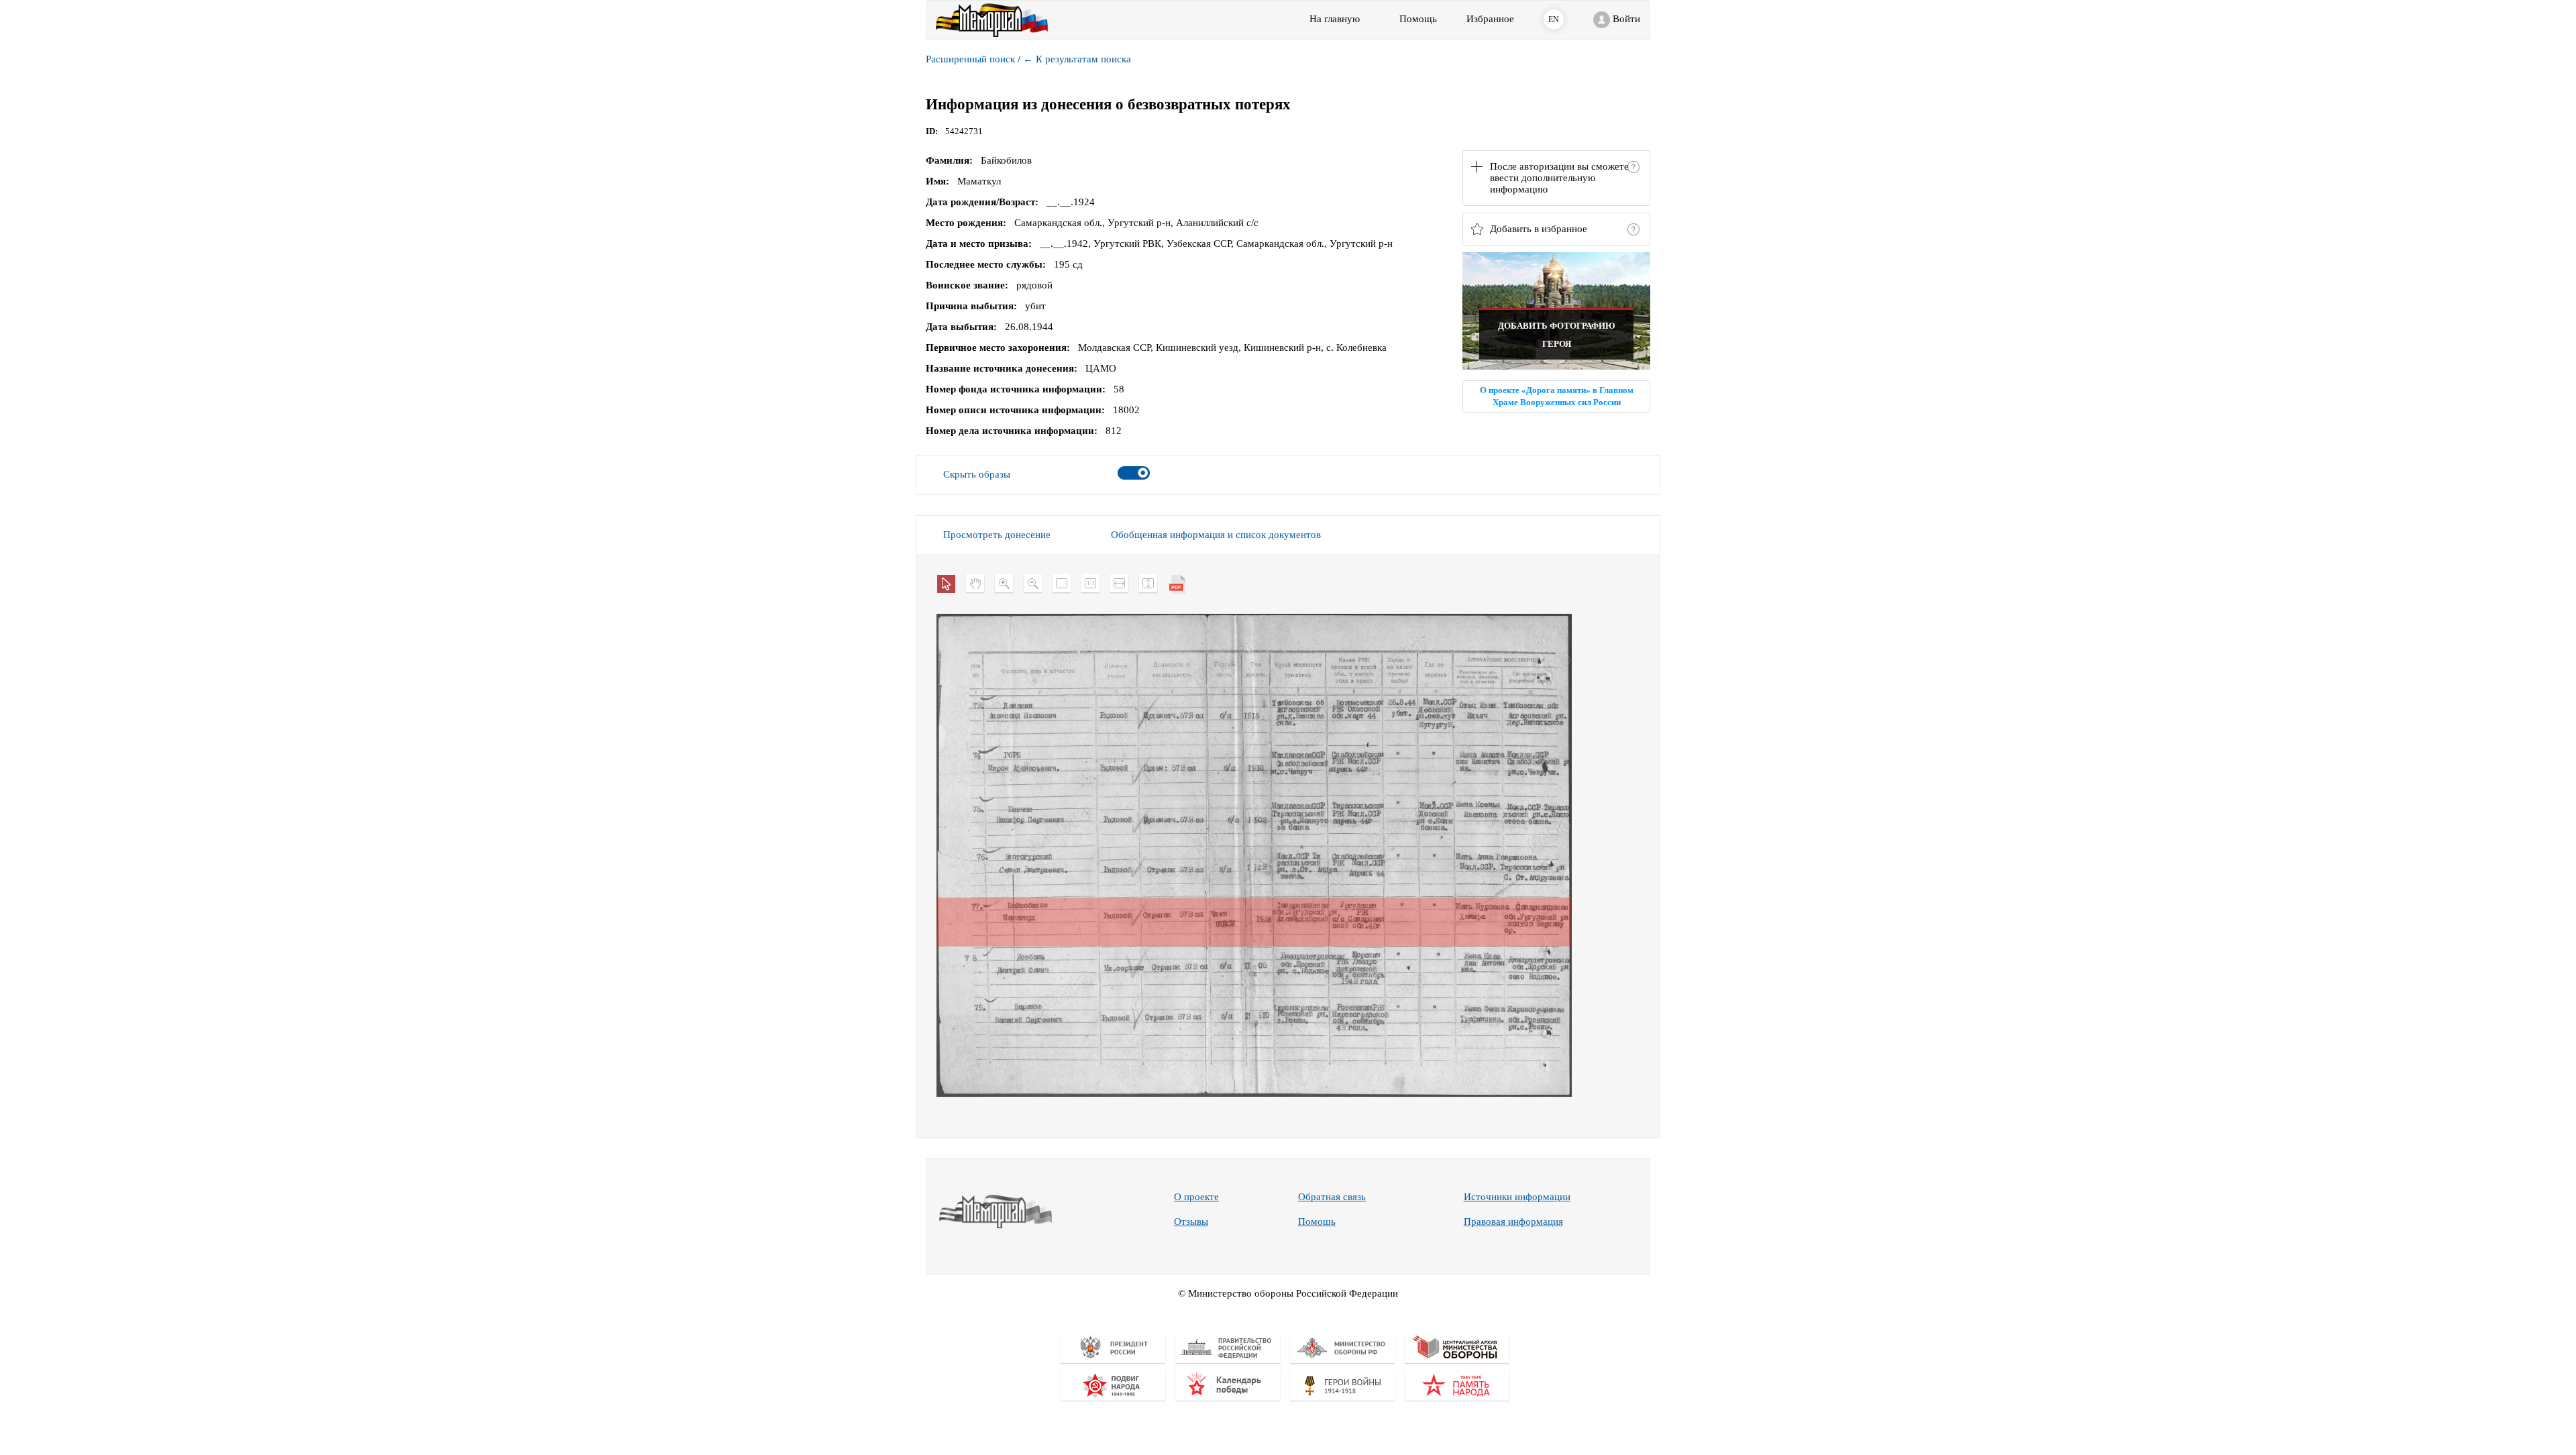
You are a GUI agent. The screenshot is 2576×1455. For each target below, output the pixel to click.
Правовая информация (1513, 1222)
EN (1554, 19)
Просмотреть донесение (997, 535)
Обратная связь (1332, 1197)
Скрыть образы (977, 474)
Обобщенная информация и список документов (1216, 535)
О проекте (1196, 1197)
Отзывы (1191, 1222)
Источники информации (1517, 1197)
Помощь (1317, 1222)
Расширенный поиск (970, 59)
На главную (1335, 19)
